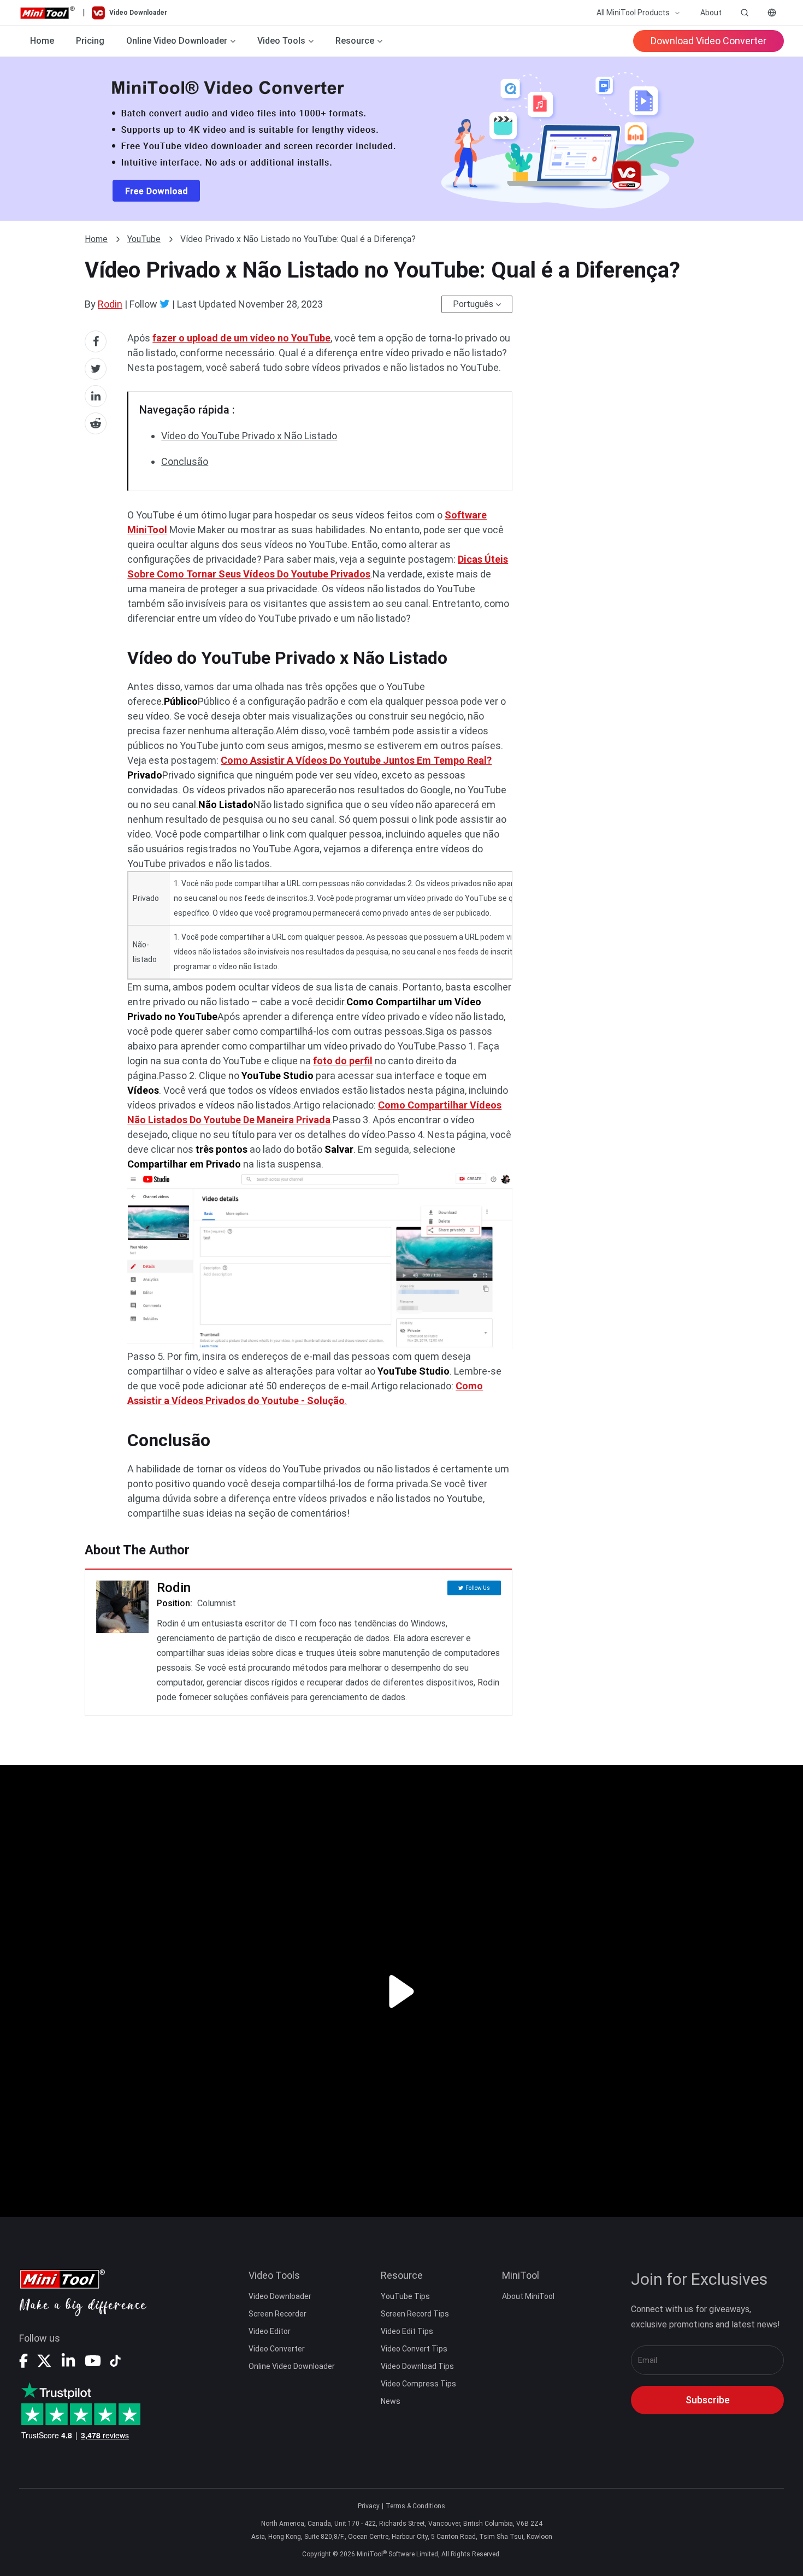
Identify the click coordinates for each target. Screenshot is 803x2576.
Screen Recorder (277, 2314)
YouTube (144, 239)
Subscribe (708, 2400)
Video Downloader (280, 2296)
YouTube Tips (405, 2296)
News (391, 2401)
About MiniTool (528, 2296)
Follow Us (478, 1588)
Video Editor (270, 2331)
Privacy (369, 2506)
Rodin (110, 304)
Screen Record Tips (415, 2314)
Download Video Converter (708, 41)
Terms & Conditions (415, 2506)
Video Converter (277, 2349)
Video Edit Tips (407, 2331)
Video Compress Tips (418, 2384)
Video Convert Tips (414, 2349)
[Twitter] (165, 304)
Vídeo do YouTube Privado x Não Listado (249, 436)
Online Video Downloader (292, 2366)
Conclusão (185, 461)
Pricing (90, 41)
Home (42, 41)
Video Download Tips (417, 2366)
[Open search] (745, 13)
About (711, 13)
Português (473, 304)
